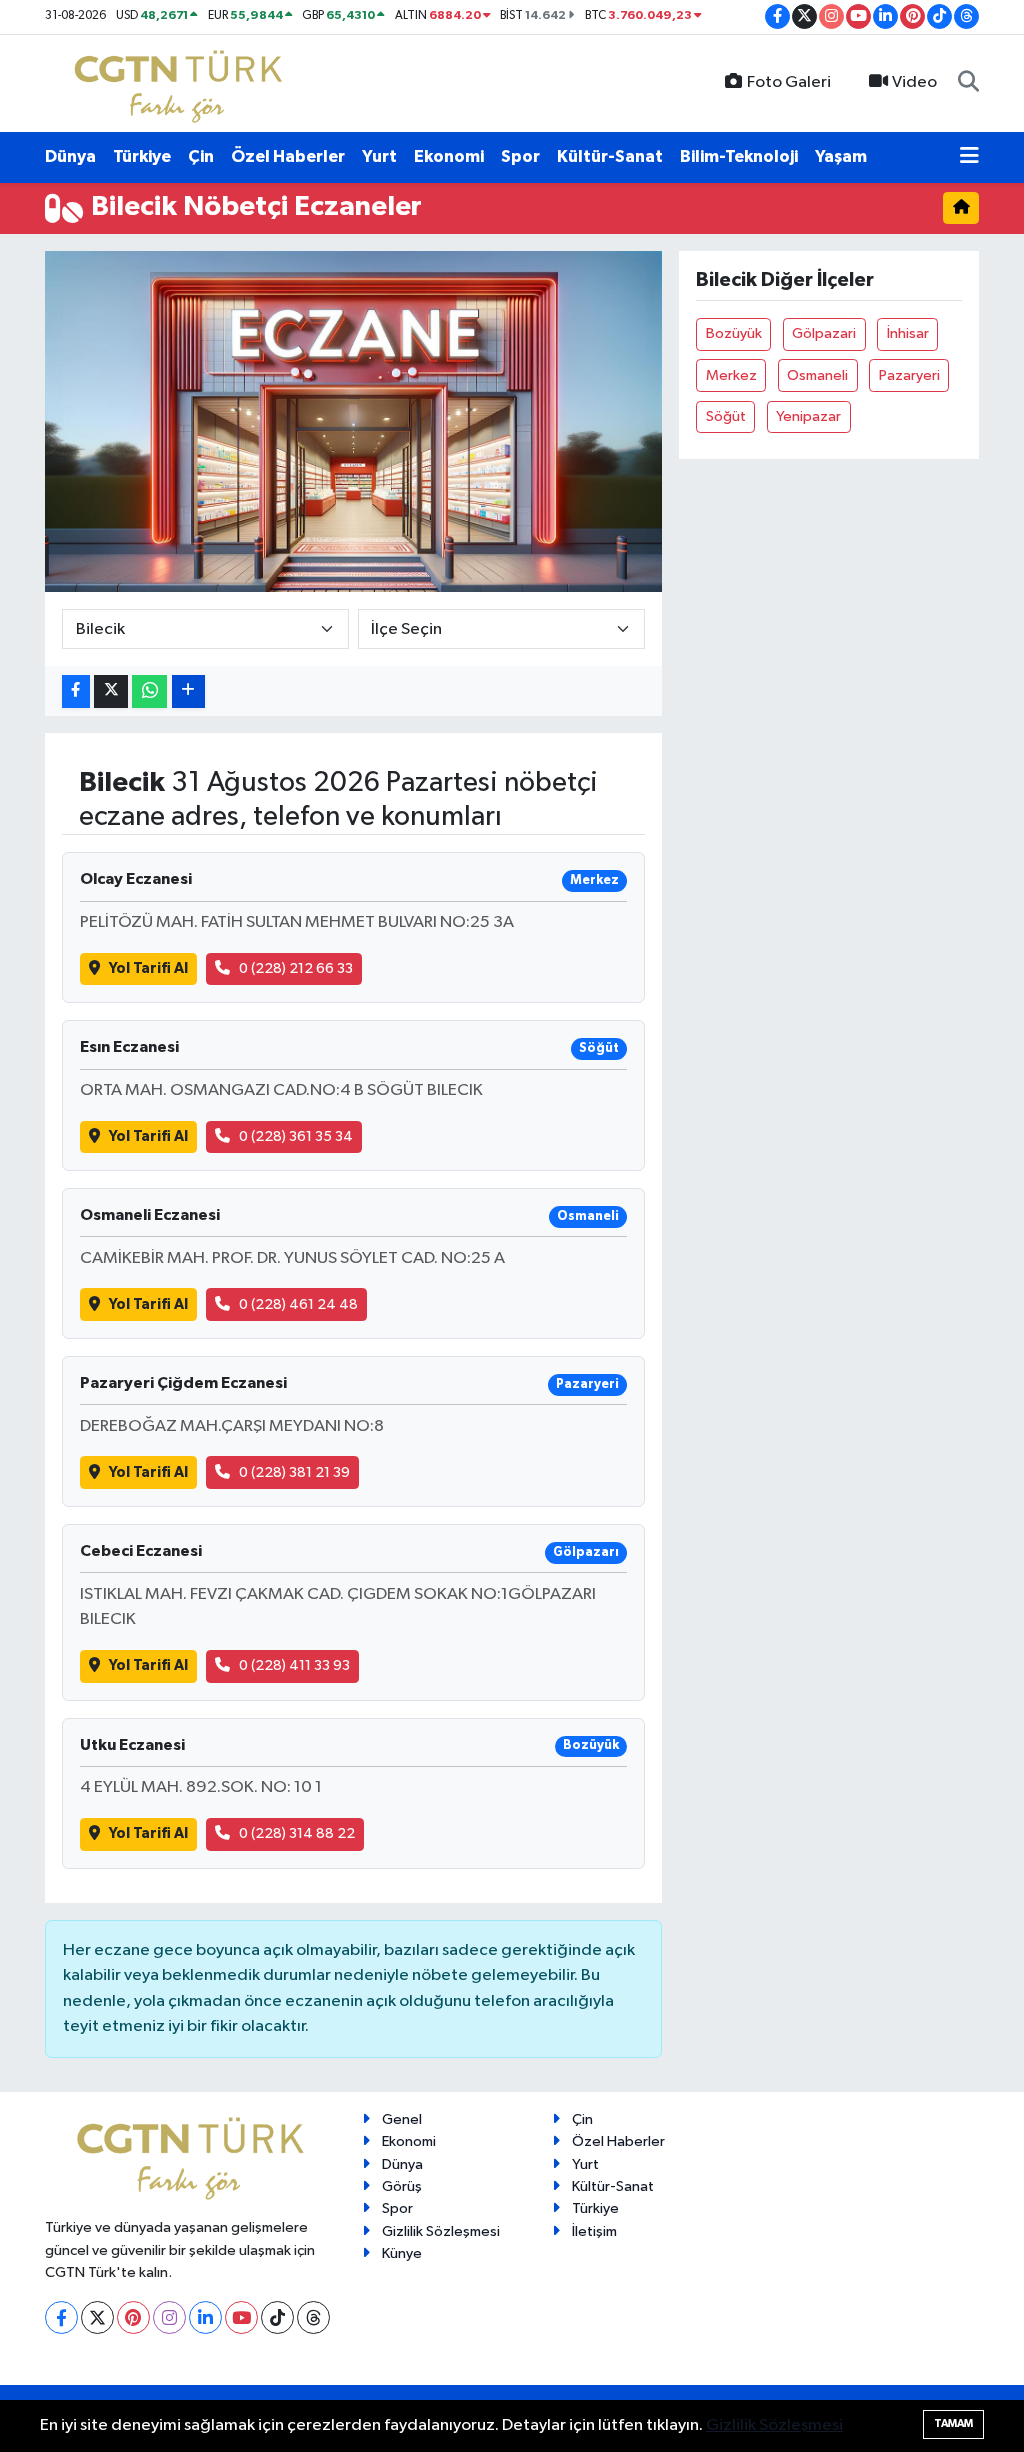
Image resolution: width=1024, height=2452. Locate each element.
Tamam (953, 2423)
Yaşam (841, 156)
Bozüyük (734, 333)
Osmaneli (817, 375)
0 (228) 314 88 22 (297, 1833)
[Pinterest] (133, 2317)
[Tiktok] (277, 2317)
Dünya (70, 156)
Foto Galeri (789, 82)
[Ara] (968, 83)
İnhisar (908, 333)
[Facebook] (61, 2317)
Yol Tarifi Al (148, 968)
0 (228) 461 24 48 (298, 1304)
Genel (402, 2119)
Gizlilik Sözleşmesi (441, 2231)
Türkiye (142, 156)
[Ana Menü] (969, 157)
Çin (201, 156)
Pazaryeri (909, 375)
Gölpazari (824, 333)
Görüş (402, 2186)
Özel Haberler (288, 156)
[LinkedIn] (205, 2317)
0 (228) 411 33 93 (294, 1665)
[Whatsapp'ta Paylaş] (149, 691)
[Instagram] (169, 2317)
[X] (97, 2317)
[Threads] (313, 2317)
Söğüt (726, 416)
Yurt (379, 156)
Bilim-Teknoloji (739, 156)
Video (914, 82)
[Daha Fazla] (188, 691)
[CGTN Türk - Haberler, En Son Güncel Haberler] (182, 82)
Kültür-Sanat (610, 156)
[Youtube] (241, 2317)
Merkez (731, 375)
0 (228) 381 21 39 (294, 1472)
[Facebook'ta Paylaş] (76, 691)
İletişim (594, 2231)
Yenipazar (808, 416)
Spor (520, 156)
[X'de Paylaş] (111, 691)
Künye (402, 2253)
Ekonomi (449, 156)
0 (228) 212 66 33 (296, 968)
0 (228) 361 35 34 (296, 1136)
